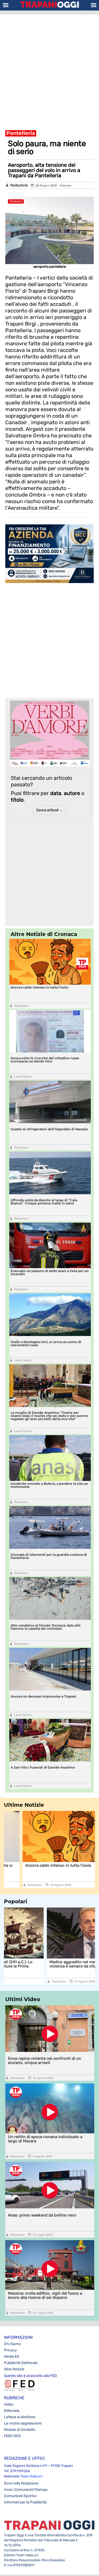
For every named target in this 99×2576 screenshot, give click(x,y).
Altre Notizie (14, 2369)
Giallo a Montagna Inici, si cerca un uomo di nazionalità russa (46, 1343)
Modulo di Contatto (20, 2430)
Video (9, 2404)
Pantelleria (21, 133)
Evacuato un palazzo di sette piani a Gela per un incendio (49, 1272)
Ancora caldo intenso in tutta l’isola (39, 987)
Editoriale (12, 2411)
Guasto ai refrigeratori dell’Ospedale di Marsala (49, 1129)
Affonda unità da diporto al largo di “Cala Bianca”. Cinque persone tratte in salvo (44, 1202)
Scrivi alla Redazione (21, 2483)
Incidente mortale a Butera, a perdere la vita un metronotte (49, 1485)
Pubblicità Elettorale (21, 2363)
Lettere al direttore (20, 2417)
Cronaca (65, 186)
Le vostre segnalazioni (23, 2423)
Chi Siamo (12, 2344)
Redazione (19, 185)
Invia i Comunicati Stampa (26, 2490)
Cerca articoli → (49, 810)
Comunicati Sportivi (20, 2496)
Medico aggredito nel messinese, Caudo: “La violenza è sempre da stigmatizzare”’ (47, 1964)
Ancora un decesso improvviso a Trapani (43, 1696)
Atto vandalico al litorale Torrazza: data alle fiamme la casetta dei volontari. (46, 1627)
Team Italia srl (31, 2476)
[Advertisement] (49, 69)
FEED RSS (12, 2436)
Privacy (10, 2350)
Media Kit (11, 2357)
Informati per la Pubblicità (25, 2502)
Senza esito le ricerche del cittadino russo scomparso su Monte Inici (45, 1060)
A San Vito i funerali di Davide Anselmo (43, 1767)
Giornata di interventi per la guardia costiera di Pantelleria (49, 1556)
